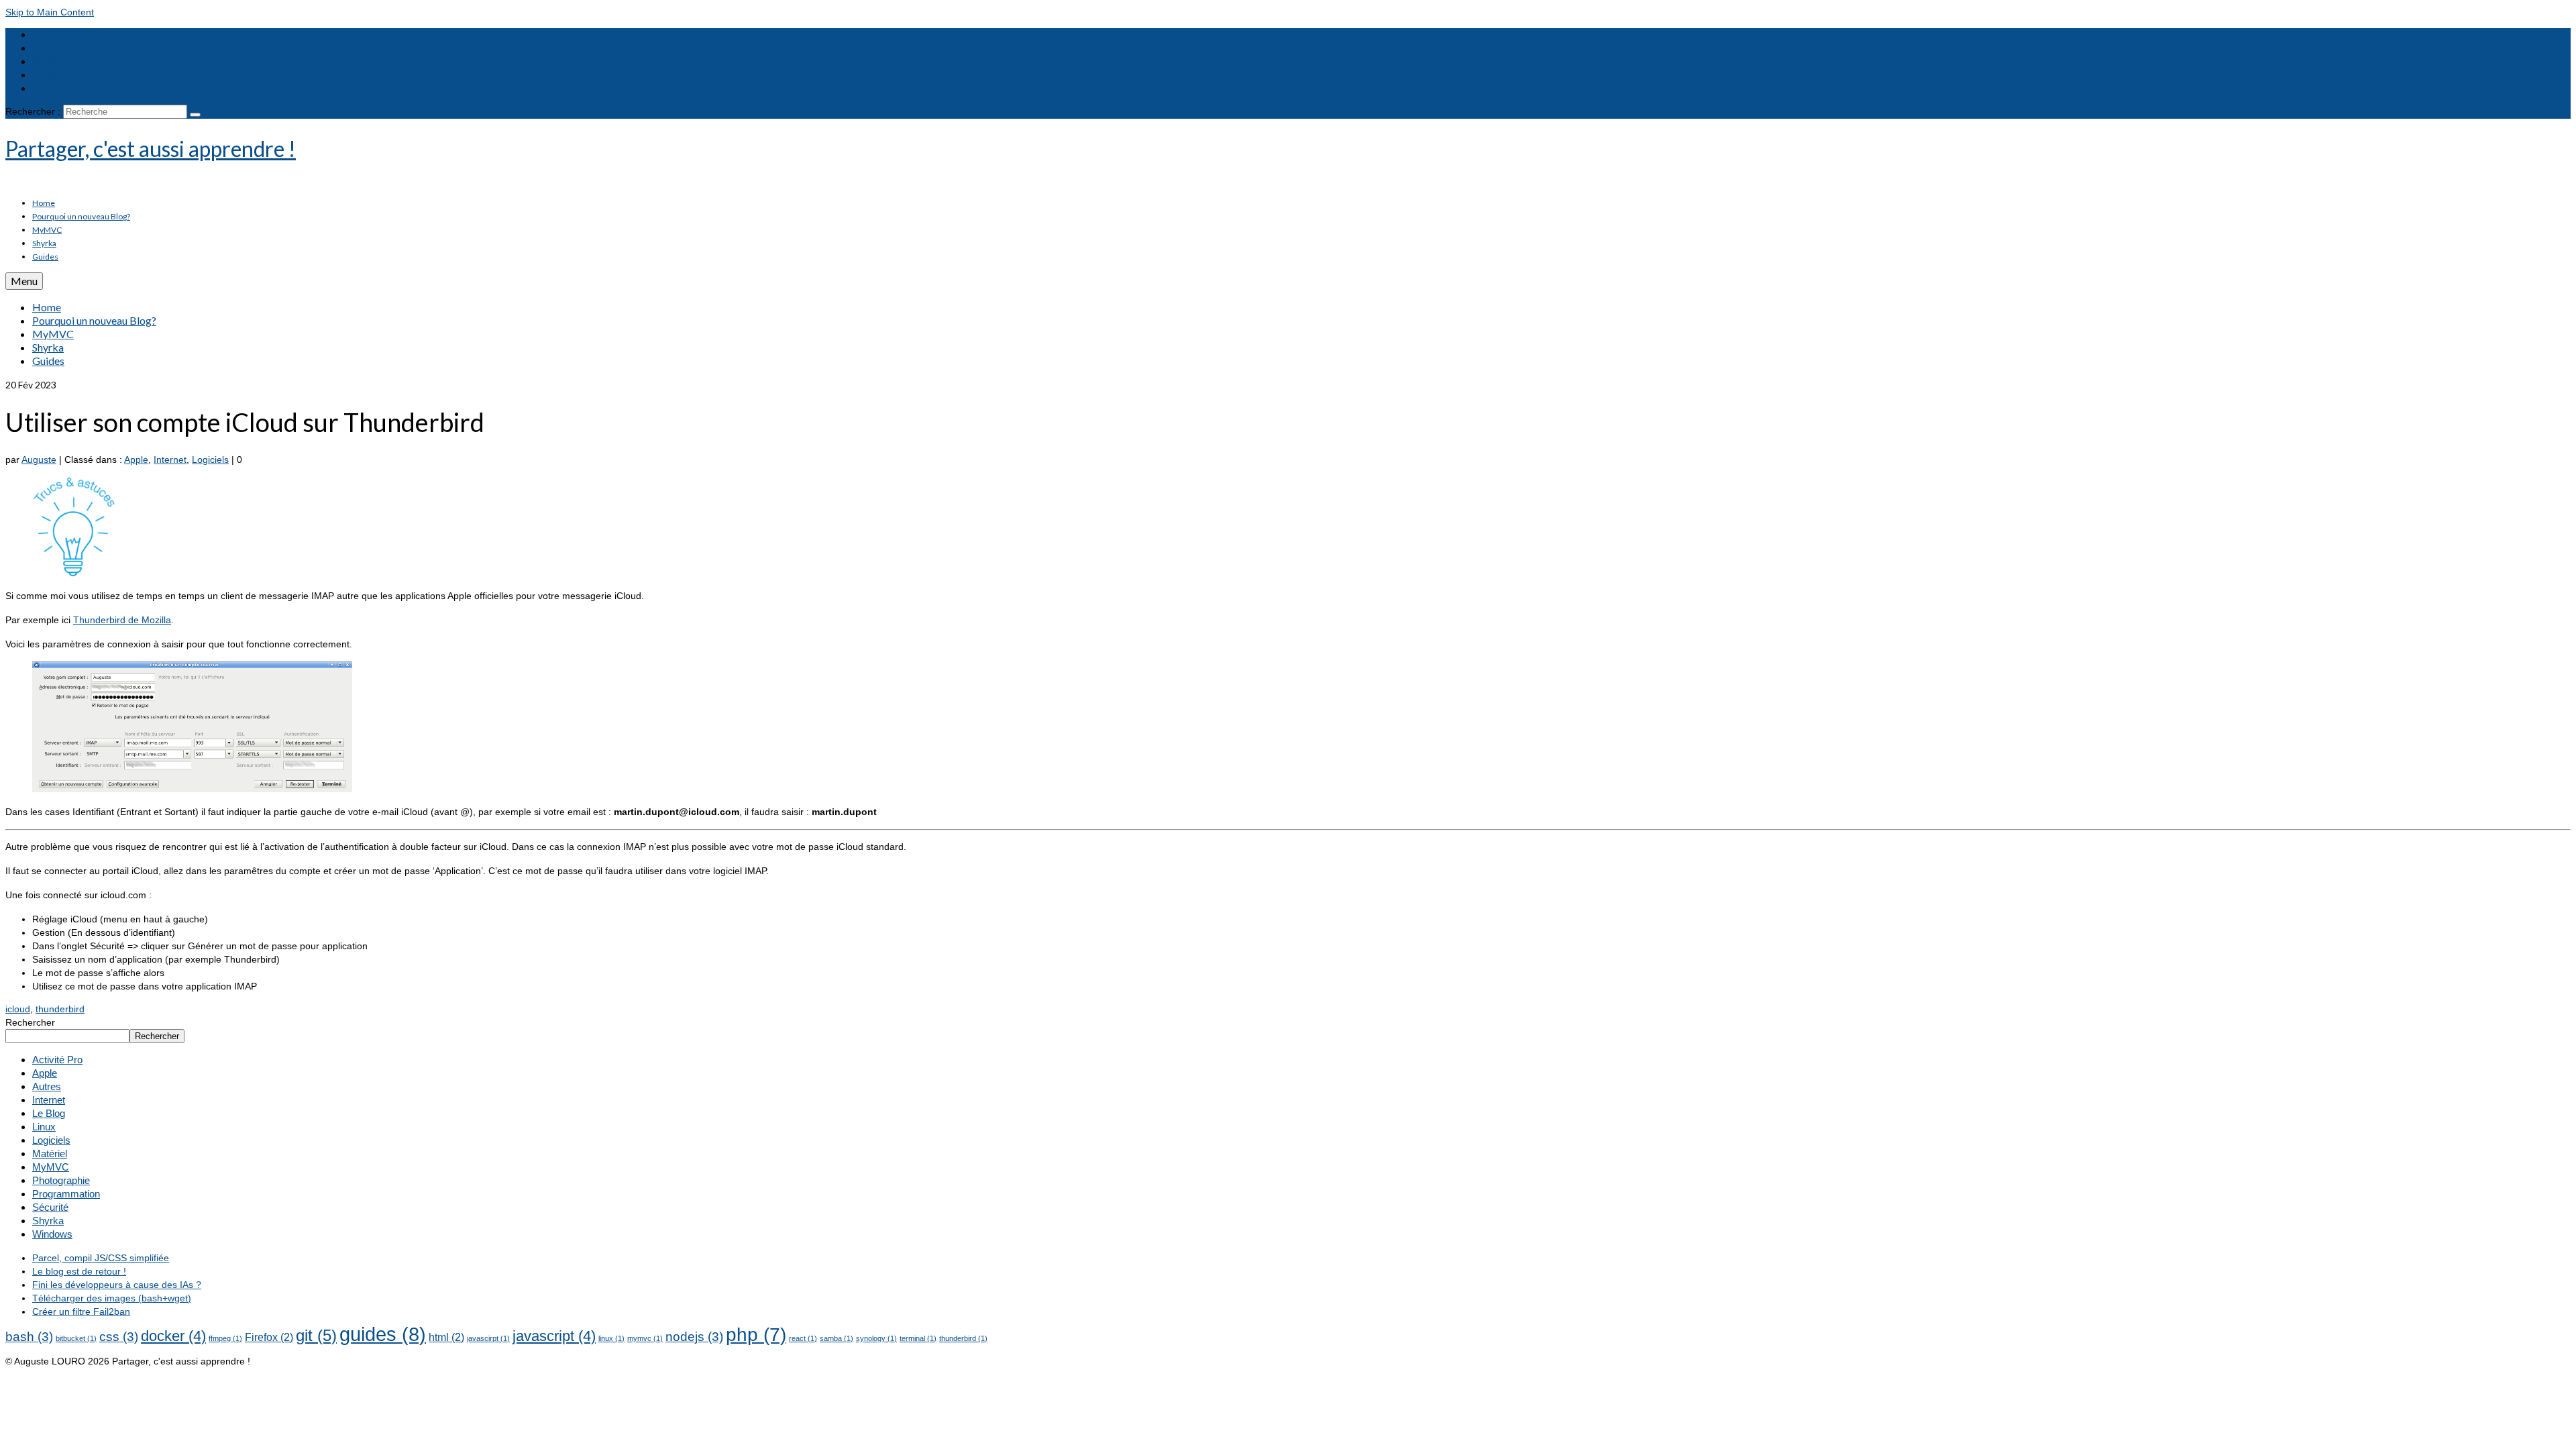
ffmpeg (225, 1338)
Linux (44, 1127)
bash (29, 1337)
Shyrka (48, 1221)
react (803, 1338)
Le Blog (49, 1113)
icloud (18, 1009)
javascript (554, 1336)
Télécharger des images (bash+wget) (112, 1298)
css (119, 1337)
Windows (52, 1234)
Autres (47, 1086)
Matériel (50, 1153)
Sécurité (50, 1207)
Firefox (269, 1337)
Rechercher (30, 1022)
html (446, 1337)
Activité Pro (57, 1060)
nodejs (694, 1337)
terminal (918, 1338)
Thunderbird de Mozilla (122, 620)
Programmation (66, 1194)
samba (837, 1338)
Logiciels (210, 460)
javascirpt (488, 1338)
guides (383, 1334)
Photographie (61, 1180)
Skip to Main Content (50, 12)
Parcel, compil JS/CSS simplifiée (101, 1258)
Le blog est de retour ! (79, 1271)
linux (611, 1338)
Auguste (39, 460)
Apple (136, 460)
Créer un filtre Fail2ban (81, 1311)
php (756, 1335)
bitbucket (76, 1338)
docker (173, 1336)
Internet (170, 460)
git (316, 1335)
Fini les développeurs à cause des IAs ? (117, 1285)
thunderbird (60, 1009)
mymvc (645, 1338)
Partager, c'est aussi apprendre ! (151, 149)
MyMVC (51, 1167)
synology (876, 1338)
